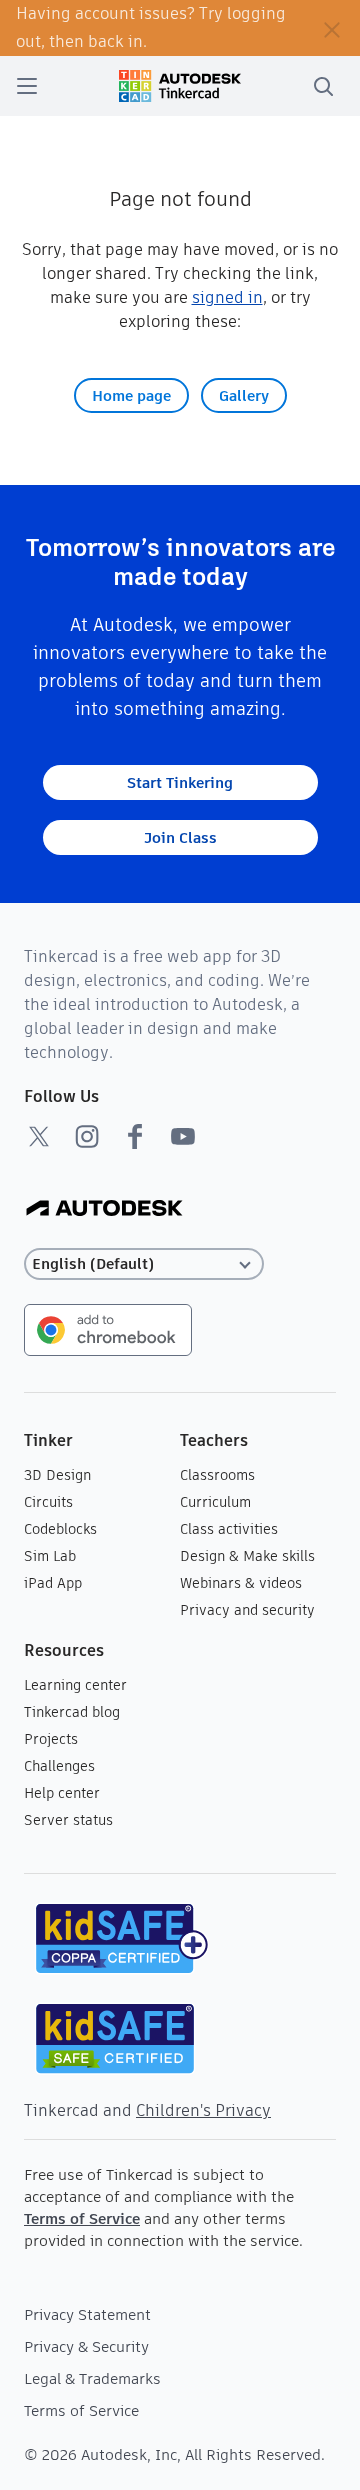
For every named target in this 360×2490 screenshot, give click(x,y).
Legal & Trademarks (92, 2378)
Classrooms (217, 1475)
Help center (62, 1793)
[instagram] (87, 1136)
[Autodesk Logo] (104, 1209)
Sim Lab (50, 1556)
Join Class (180, 837)
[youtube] (183, 1136)
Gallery (244, 395)
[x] (39, 1136)
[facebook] (135, 1136)
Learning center (75, 1685)
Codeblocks (60, 1529)
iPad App (53, 1583)
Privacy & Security (86, 2346)
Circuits (48, 1502)
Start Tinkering (180, 782)
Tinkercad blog (72, 1712)
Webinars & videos (241, 1583)
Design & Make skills (247, 1556)
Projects (51, 1739)
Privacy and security (247, 1610)
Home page (131, 395)
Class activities (229, 1529)
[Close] (332, 28)
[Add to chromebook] (108, 1328)
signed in (227, 297)
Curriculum (215, 1502)
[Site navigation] (27, 86)
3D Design (57, 1475)
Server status (68, 1820)
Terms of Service (82, 2218)
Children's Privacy (203, 2110)
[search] (323, 86)
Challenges (59, 1766)
